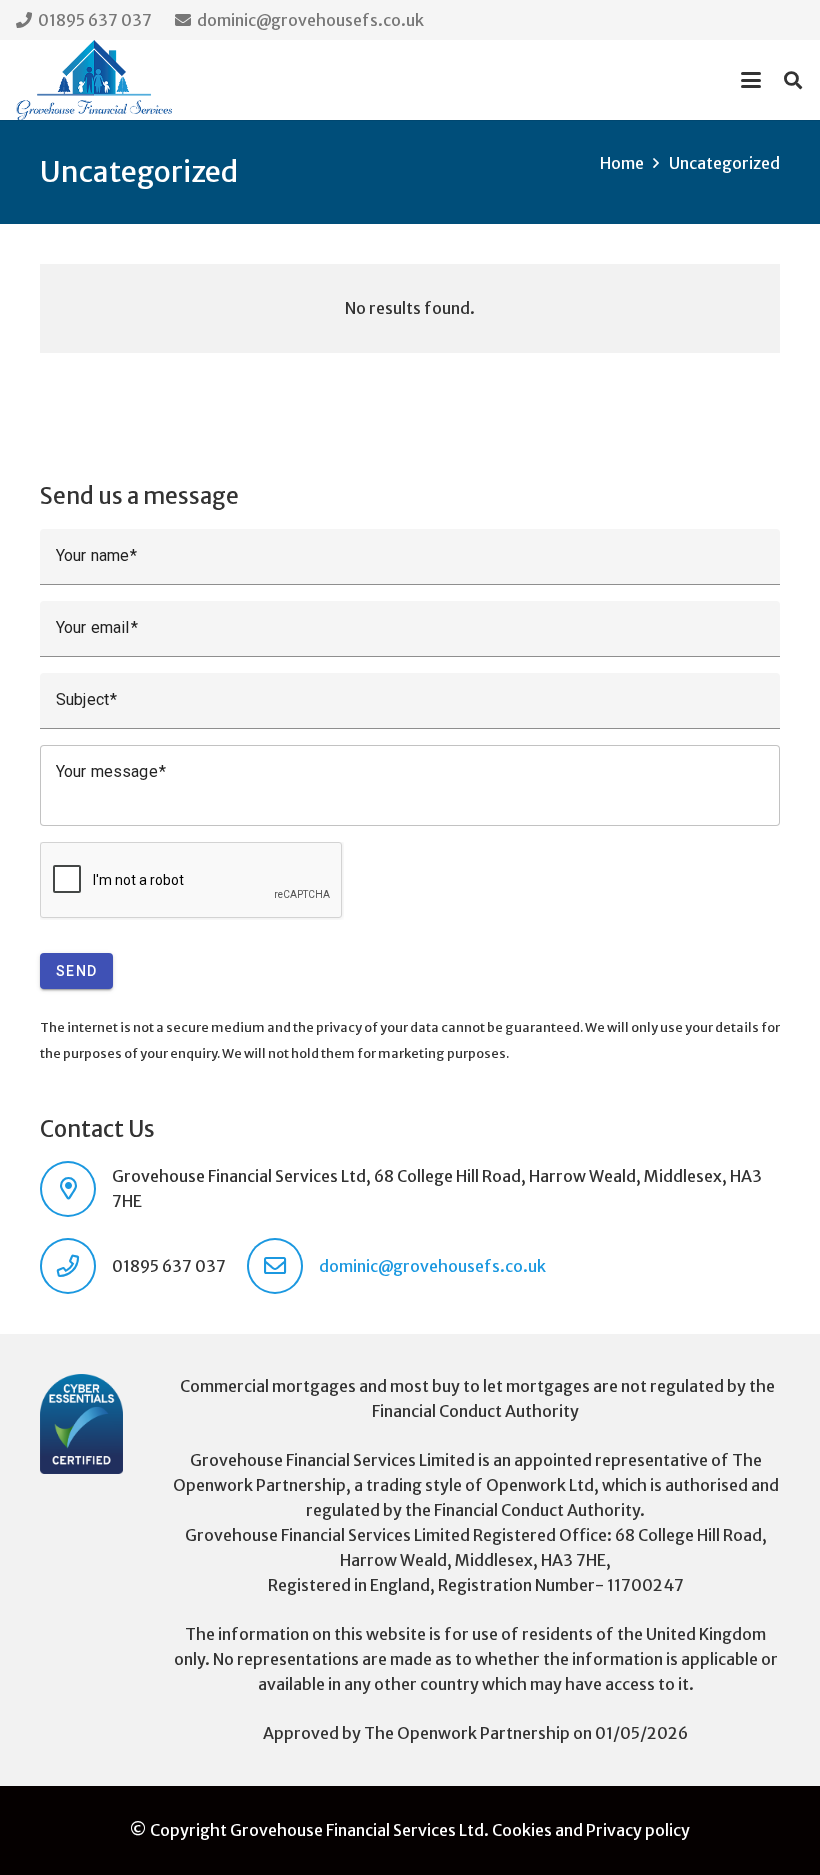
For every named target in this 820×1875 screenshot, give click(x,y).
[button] (751, 80)
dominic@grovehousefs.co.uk (432, 1266)
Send (76, 971)
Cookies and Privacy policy (591, 1830)
